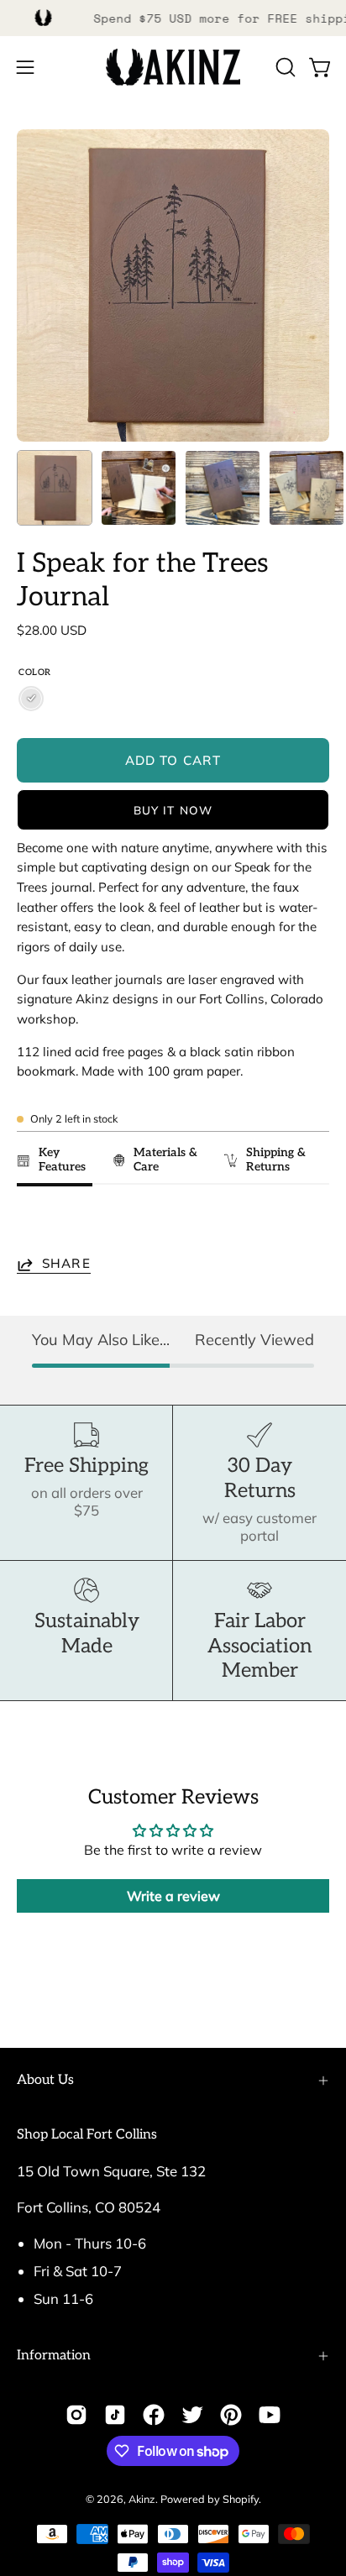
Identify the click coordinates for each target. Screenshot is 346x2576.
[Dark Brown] (31, 699)
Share (66, 1264)
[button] (284, 67)
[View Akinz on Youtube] (270, 2415)
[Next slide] (309, 1224)
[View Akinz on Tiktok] (115, 2415)
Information (54, 2356)
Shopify (241, 2499)
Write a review (173, 1896)
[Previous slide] (35, 1224)
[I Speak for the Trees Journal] (55, 488)
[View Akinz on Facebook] (154, 2415)
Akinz (142, 2499)
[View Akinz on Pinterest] (231, 2415)
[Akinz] (173, 68)
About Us (45, 2080)
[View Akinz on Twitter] (192, 2415)
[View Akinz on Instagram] (76, 2415)
